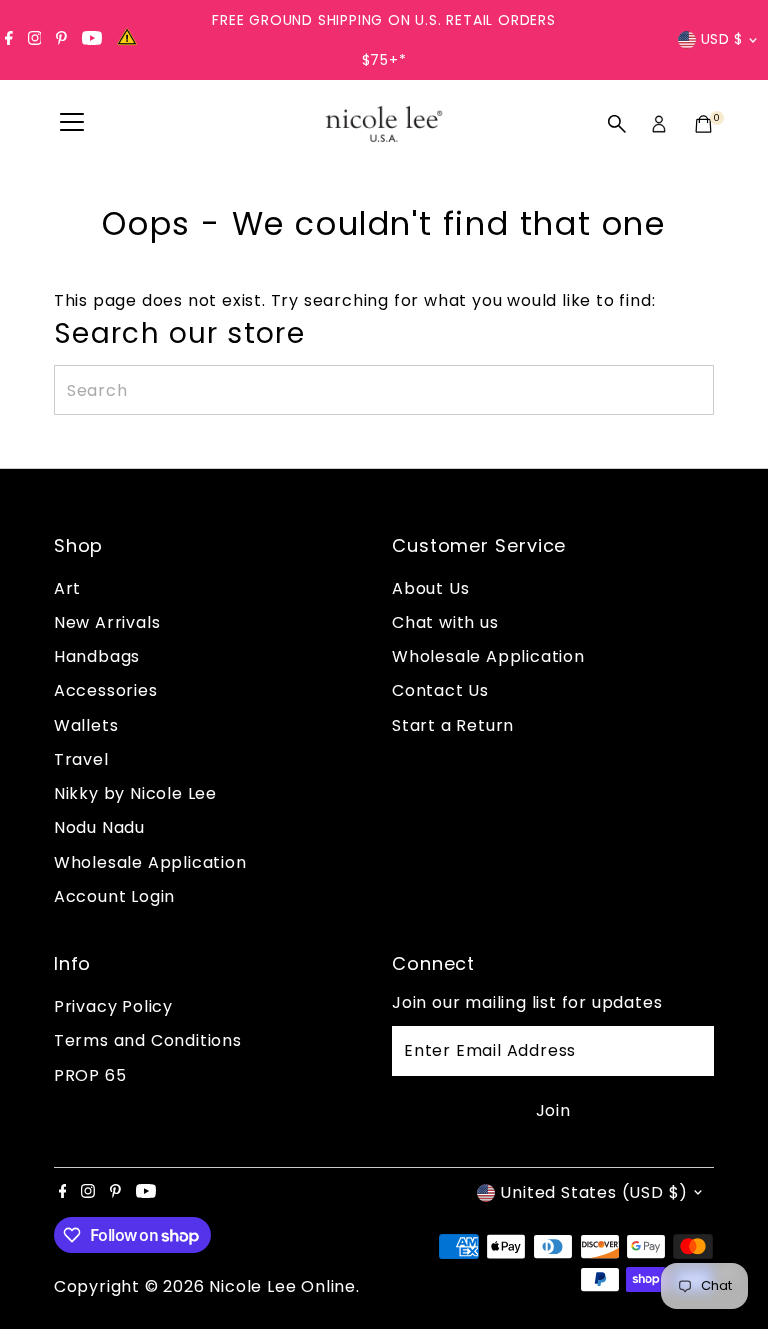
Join (553, 1110)
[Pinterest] (61, 40)
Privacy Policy (113, 1006)
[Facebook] (9, 40)
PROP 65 (90, 1075)
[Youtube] (92, 40)
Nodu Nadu (99, 827)
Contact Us (440, 690)
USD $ (722, 39)
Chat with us (445, 622)
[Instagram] (35, 40)
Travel (81, 759)
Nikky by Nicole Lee (135, 793)
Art (67, 588)
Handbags (97, 656)
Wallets (86, 725)
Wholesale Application (150, 862)
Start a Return (453, 725)
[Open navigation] (72, 124)
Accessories (106, 690)
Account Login (114, 896)
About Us (430, 588)
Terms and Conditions (148, 1040)
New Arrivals (107, 622)
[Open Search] (617, 124)
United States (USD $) (594, 1192)
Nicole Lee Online (282, 1286)
